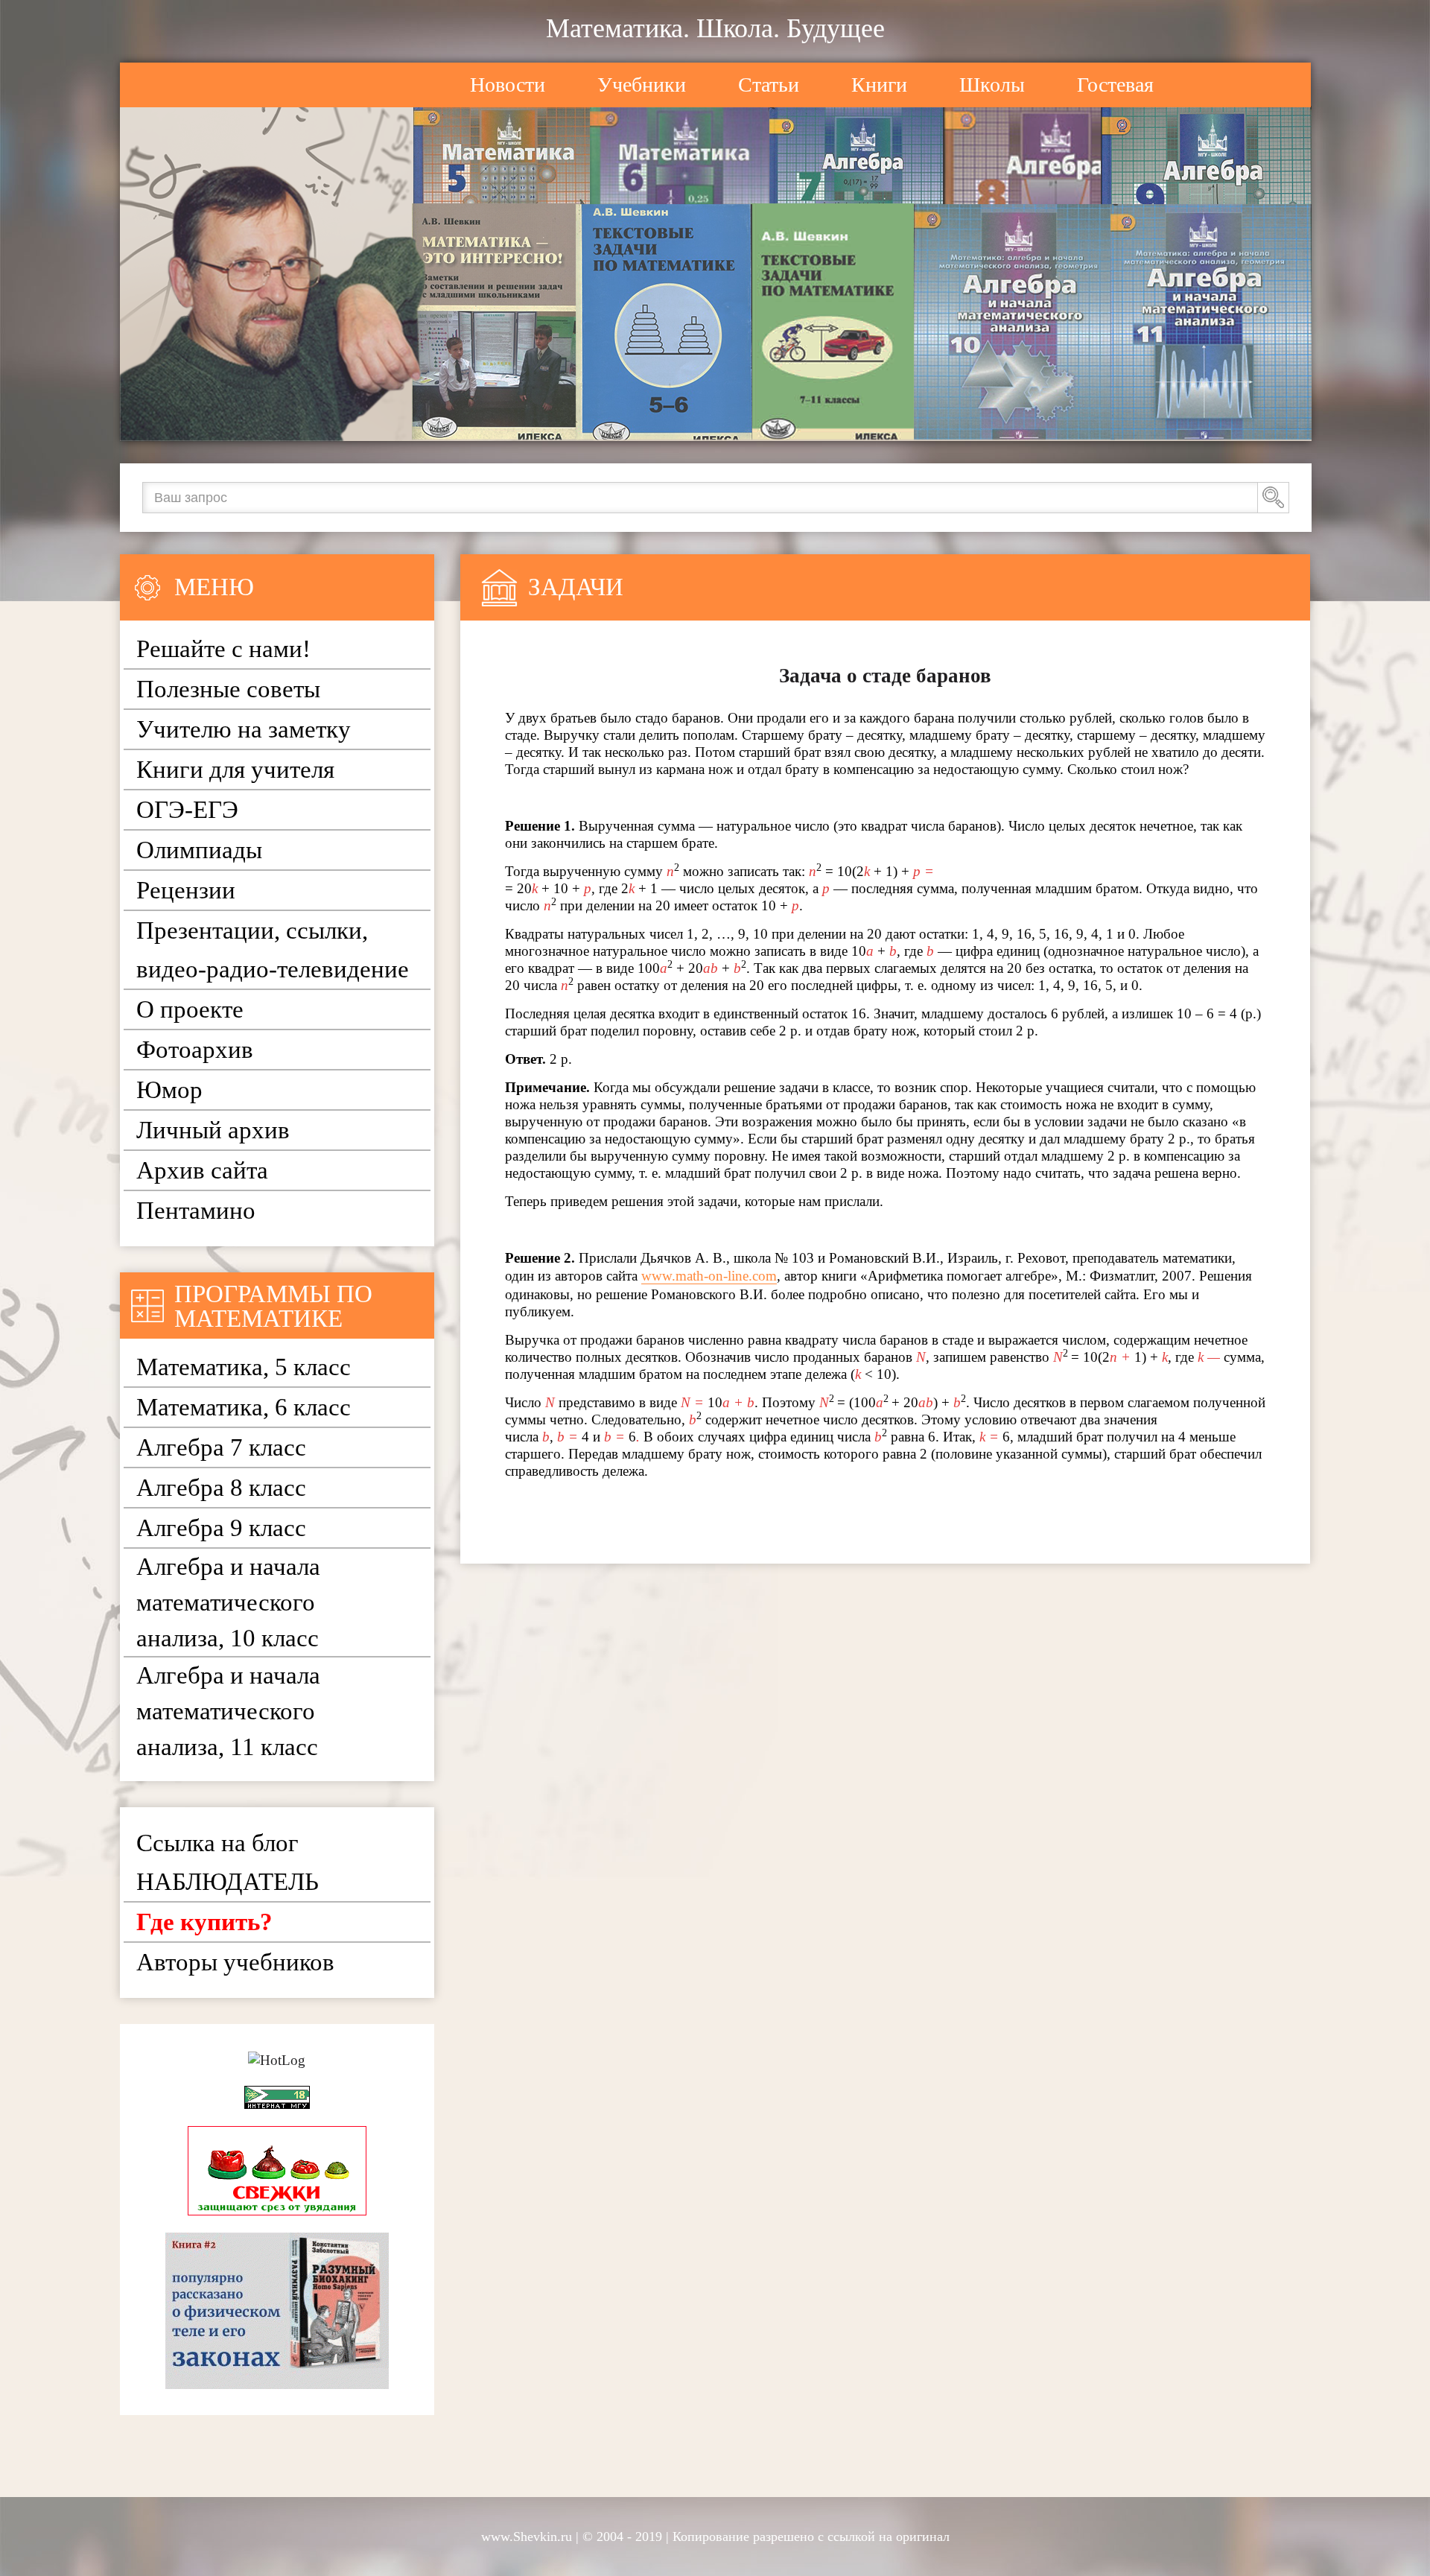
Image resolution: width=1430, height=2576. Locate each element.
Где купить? (204, 1922)
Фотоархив (195, 1050)
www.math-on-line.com (709, 1276)
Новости (508, 85)
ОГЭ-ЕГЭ (187, 810)
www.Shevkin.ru (527, 2537)
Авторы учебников (235, 1962)
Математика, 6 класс (244, 1407)
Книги (879, 85)
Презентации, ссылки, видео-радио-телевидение (273, 950)
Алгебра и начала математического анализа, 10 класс (228, 1602)
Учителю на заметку (244, 729)
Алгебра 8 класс (221, 1488)
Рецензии (186, 890)
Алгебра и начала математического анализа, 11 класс (228, 1711)
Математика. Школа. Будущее (715, 28)
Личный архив (213, 1130)
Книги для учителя (235, 770)
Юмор (169, 1090)
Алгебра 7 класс (221, 1447)
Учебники (642, 85)
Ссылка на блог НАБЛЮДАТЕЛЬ (228, 1862)
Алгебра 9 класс (221, 1528)
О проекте (190, 1009)
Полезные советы (228, 689)
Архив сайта (202, 1170)
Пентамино (196, 1211)
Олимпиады (199, 850)
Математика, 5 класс (244, 1367)
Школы (992, 85)
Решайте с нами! (223, 649)
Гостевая (1115, 85)
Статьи (769, 85)
